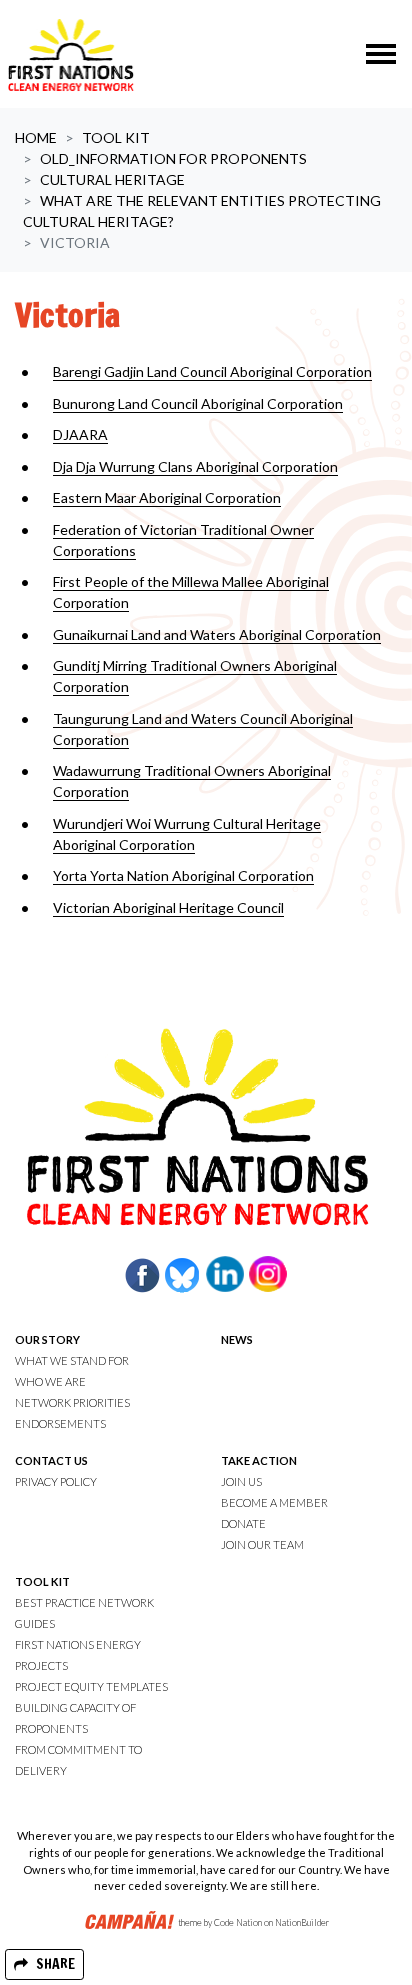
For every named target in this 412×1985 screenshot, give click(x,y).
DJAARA (80, 434)
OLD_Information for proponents (173, 158)
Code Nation (238, 1923)
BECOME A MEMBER (274, 1502)
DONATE (243, 1523)
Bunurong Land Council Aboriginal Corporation (198, 403)
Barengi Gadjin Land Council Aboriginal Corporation (212, 371)
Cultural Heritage (112, 179)
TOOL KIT (42, 1581)
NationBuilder (302, 1923)
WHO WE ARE (50, 1381)
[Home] (71, 54)
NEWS (237, 1339)
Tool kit (116, 137)
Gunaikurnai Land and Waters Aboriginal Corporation (217, 634)
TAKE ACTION (259, 1460)
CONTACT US (51, 1460)
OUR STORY (47, 1339)
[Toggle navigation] (381, 54)
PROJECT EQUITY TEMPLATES (91, 1686)
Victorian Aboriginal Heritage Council (168, 907)
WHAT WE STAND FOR (72, 1360)
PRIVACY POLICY (56, 1481)
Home (36, 137)
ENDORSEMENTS (60, 1423)
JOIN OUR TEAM (262, 1544)
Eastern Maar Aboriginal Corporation (167, 497)
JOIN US (241, 1481)
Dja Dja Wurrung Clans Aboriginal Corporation (195, 466)
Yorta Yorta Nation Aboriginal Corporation (183, 875)
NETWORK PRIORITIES (72, 1402)
